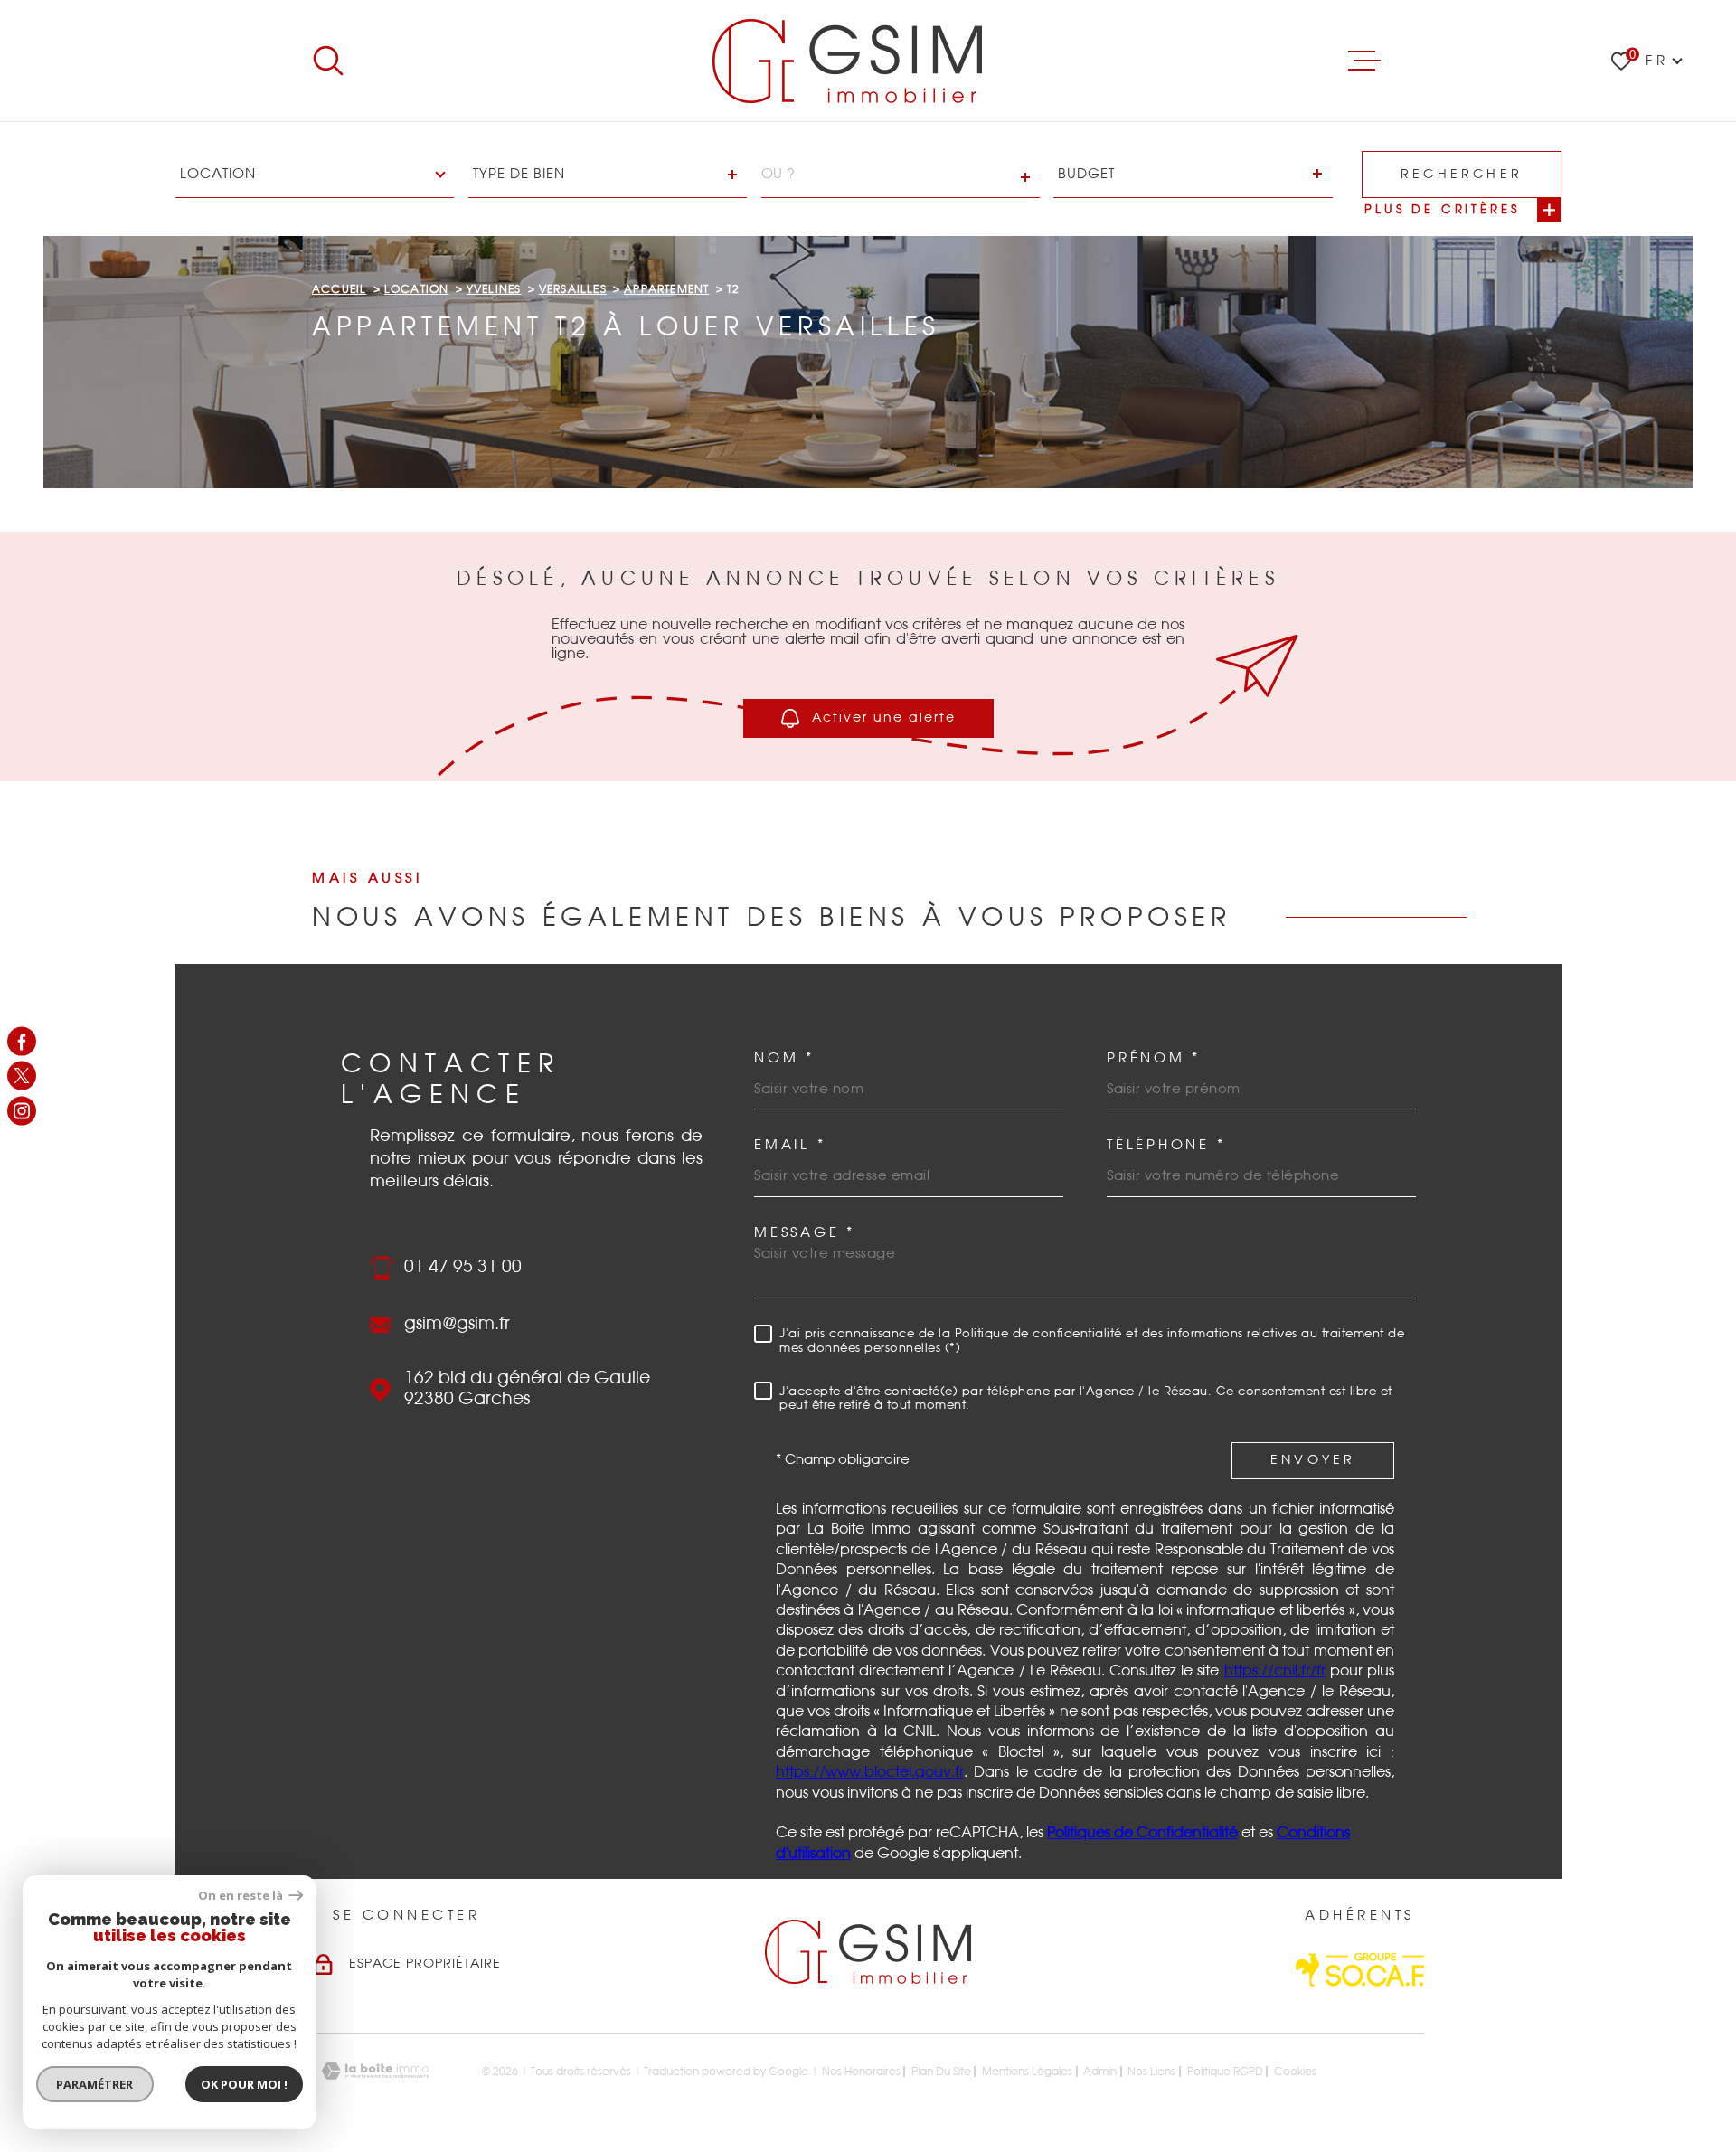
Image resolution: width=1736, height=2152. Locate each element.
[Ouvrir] (328, 61)
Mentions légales (1027, 2072)
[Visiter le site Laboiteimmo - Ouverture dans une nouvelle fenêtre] (375, 2071)
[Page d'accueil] (847, 61)
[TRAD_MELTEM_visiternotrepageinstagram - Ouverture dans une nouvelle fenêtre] (22, 1110)
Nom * (784, 1058)
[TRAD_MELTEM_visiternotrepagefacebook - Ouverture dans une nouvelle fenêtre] (22, 1042)
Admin (1100, 2072)
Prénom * (1154, 1058)
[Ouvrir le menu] (1364, 61)
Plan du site (941, 2072)
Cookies (1295, 2072)
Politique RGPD (1225, 2072)
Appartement (666, 289)
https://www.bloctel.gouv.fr (870, 1772)
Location (417, 289)
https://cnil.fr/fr (1275, 1671)
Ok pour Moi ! (244, 2084)
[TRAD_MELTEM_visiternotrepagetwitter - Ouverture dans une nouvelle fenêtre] (22, 1076)
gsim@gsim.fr (457, 1324)
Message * (805, 1233)
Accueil (339, 289)
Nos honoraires (861, 2072)
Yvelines (494, 289)
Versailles (573, 289)
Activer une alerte (884, 718)
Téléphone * (1166, 1145)
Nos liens (1151, 2072)
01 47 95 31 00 (463, 1267)
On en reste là (241, 1896)
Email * (790, 1145)
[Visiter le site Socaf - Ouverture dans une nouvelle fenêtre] (1360, 1970)
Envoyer (1313, 1460)
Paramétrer (95, 2084)
